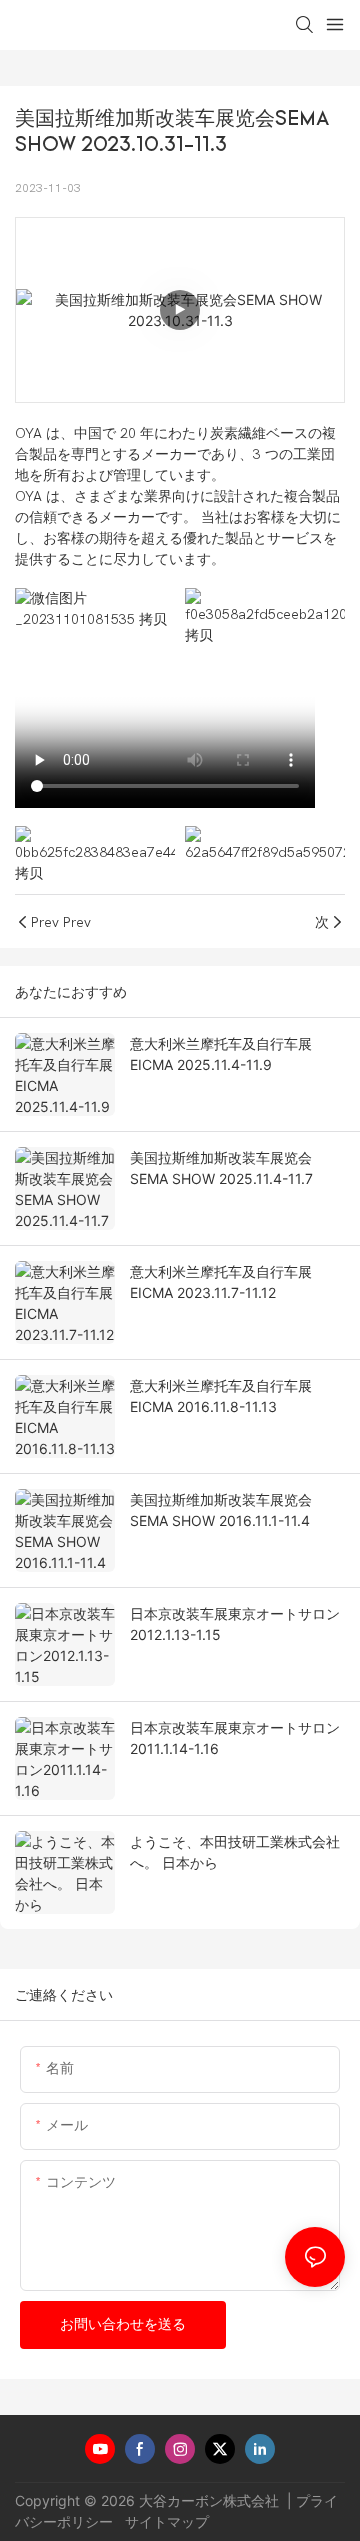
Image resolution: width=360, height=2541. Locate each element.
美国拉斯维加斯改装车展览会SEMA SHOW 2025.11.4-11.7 (221, 1168)
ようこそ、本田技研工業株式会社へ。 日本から (235, 1852)
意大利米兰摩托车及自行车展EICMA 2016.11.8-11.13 (221, 1396)
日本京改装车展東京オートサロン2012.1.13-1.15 (235, 1624)
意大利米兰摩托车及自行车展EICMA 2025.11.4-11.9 (221, 1054)
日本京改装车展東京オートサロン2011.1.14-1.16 (235, 1738)
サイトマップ (165, 2521)
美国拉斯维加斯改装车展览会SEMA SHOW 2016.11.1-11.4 (221, 1510)
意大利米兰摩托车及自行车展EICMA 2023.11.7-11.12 (221, 1282)
